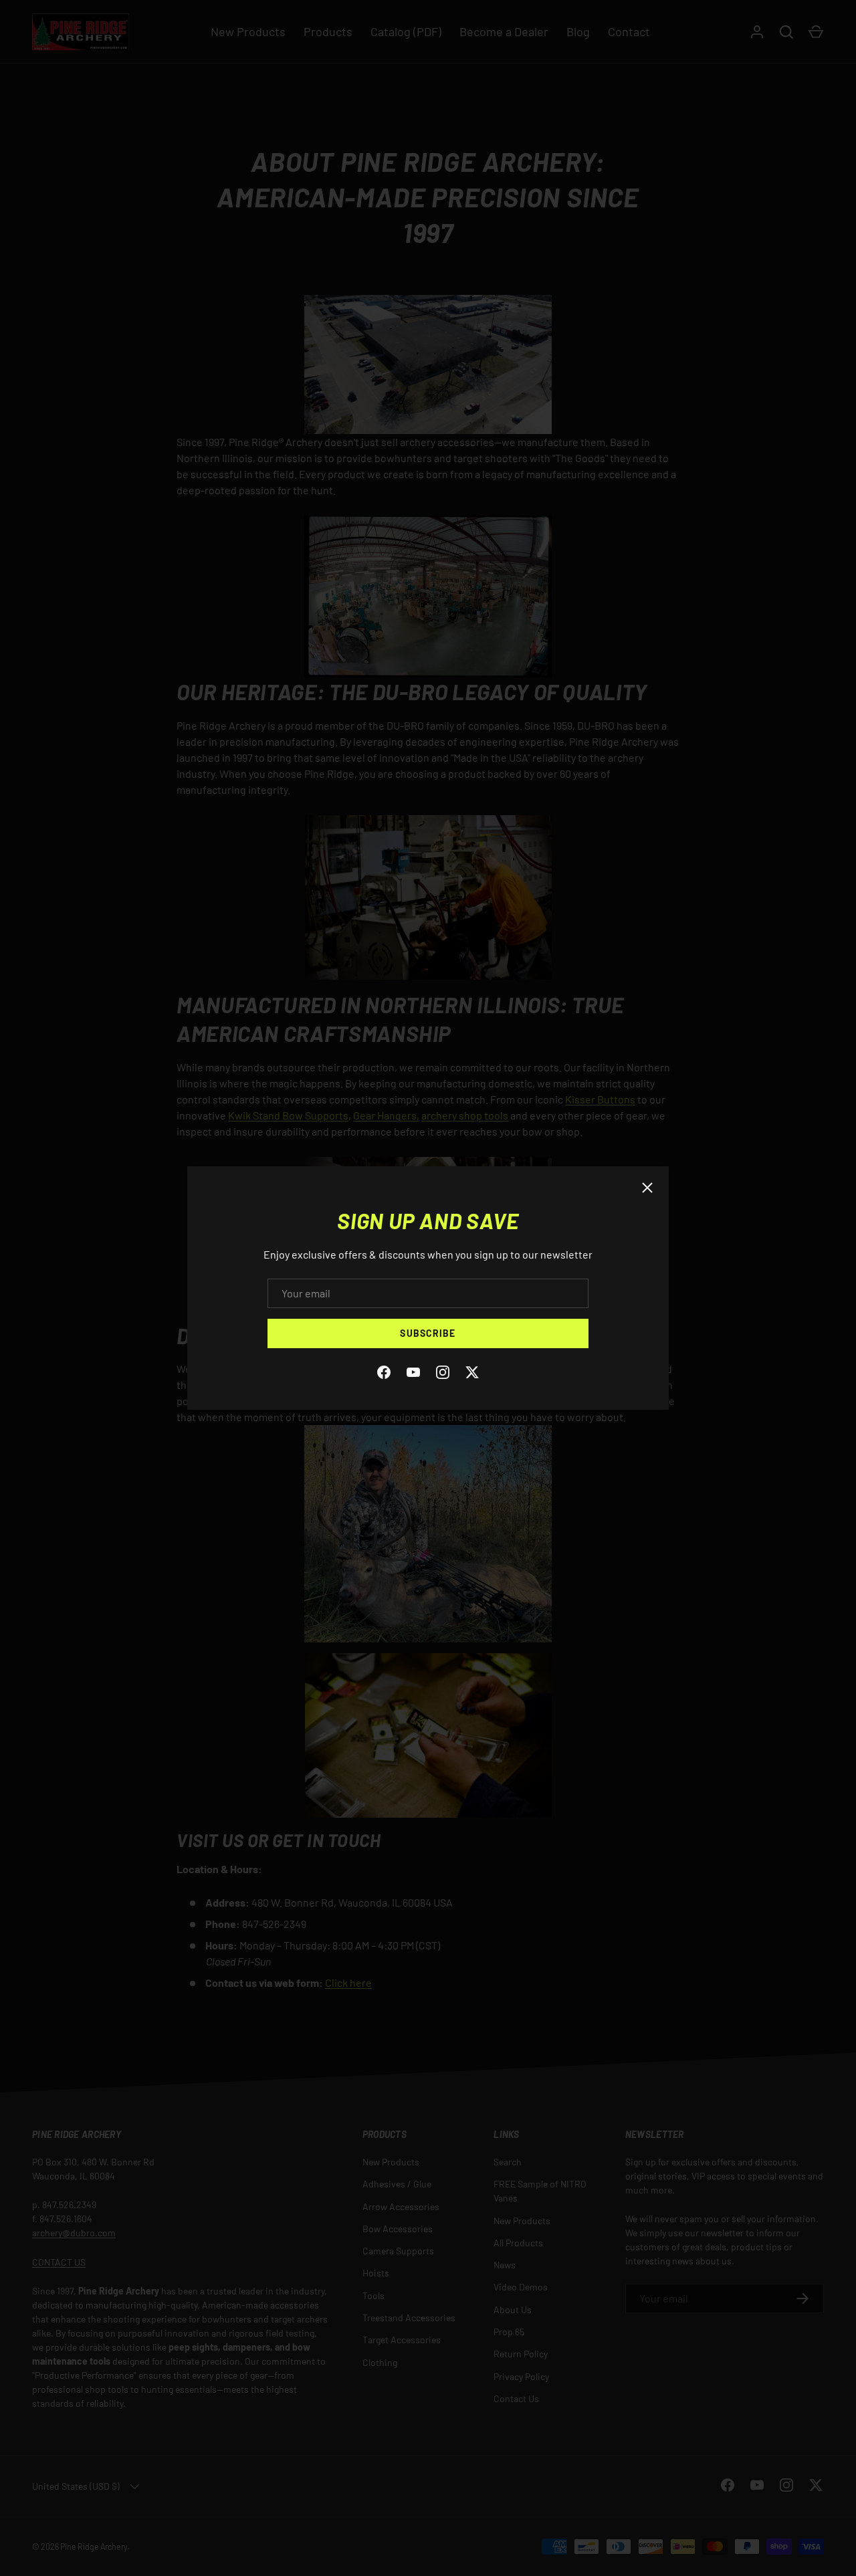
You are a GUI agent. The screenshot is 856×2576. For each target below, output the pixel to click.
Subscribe (428, 1333)
